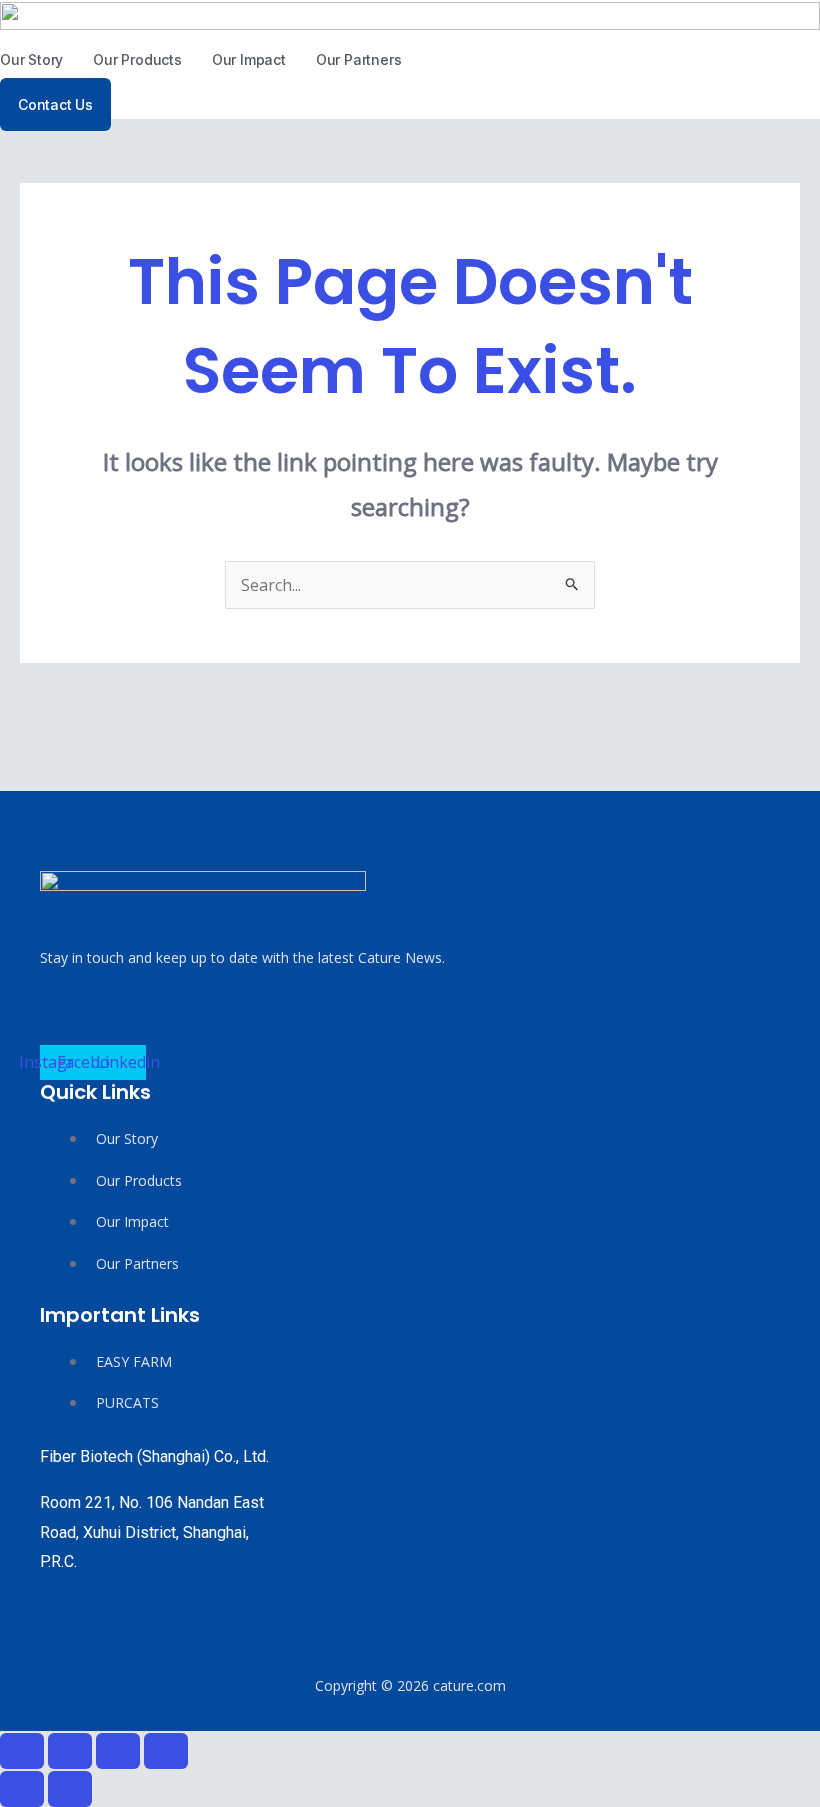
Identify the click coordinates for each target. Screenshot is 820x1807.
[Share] (118, 1751)
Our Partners (359, 59)
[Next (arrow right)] (70, 1789)
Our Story (31, 59)
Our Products (137, 59)
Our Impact (249, 59)
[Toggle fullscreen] (70, 1751)
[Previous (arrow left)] (22, 1789)
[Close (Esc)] (166, 1751)
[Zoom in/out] (22, 1751)
